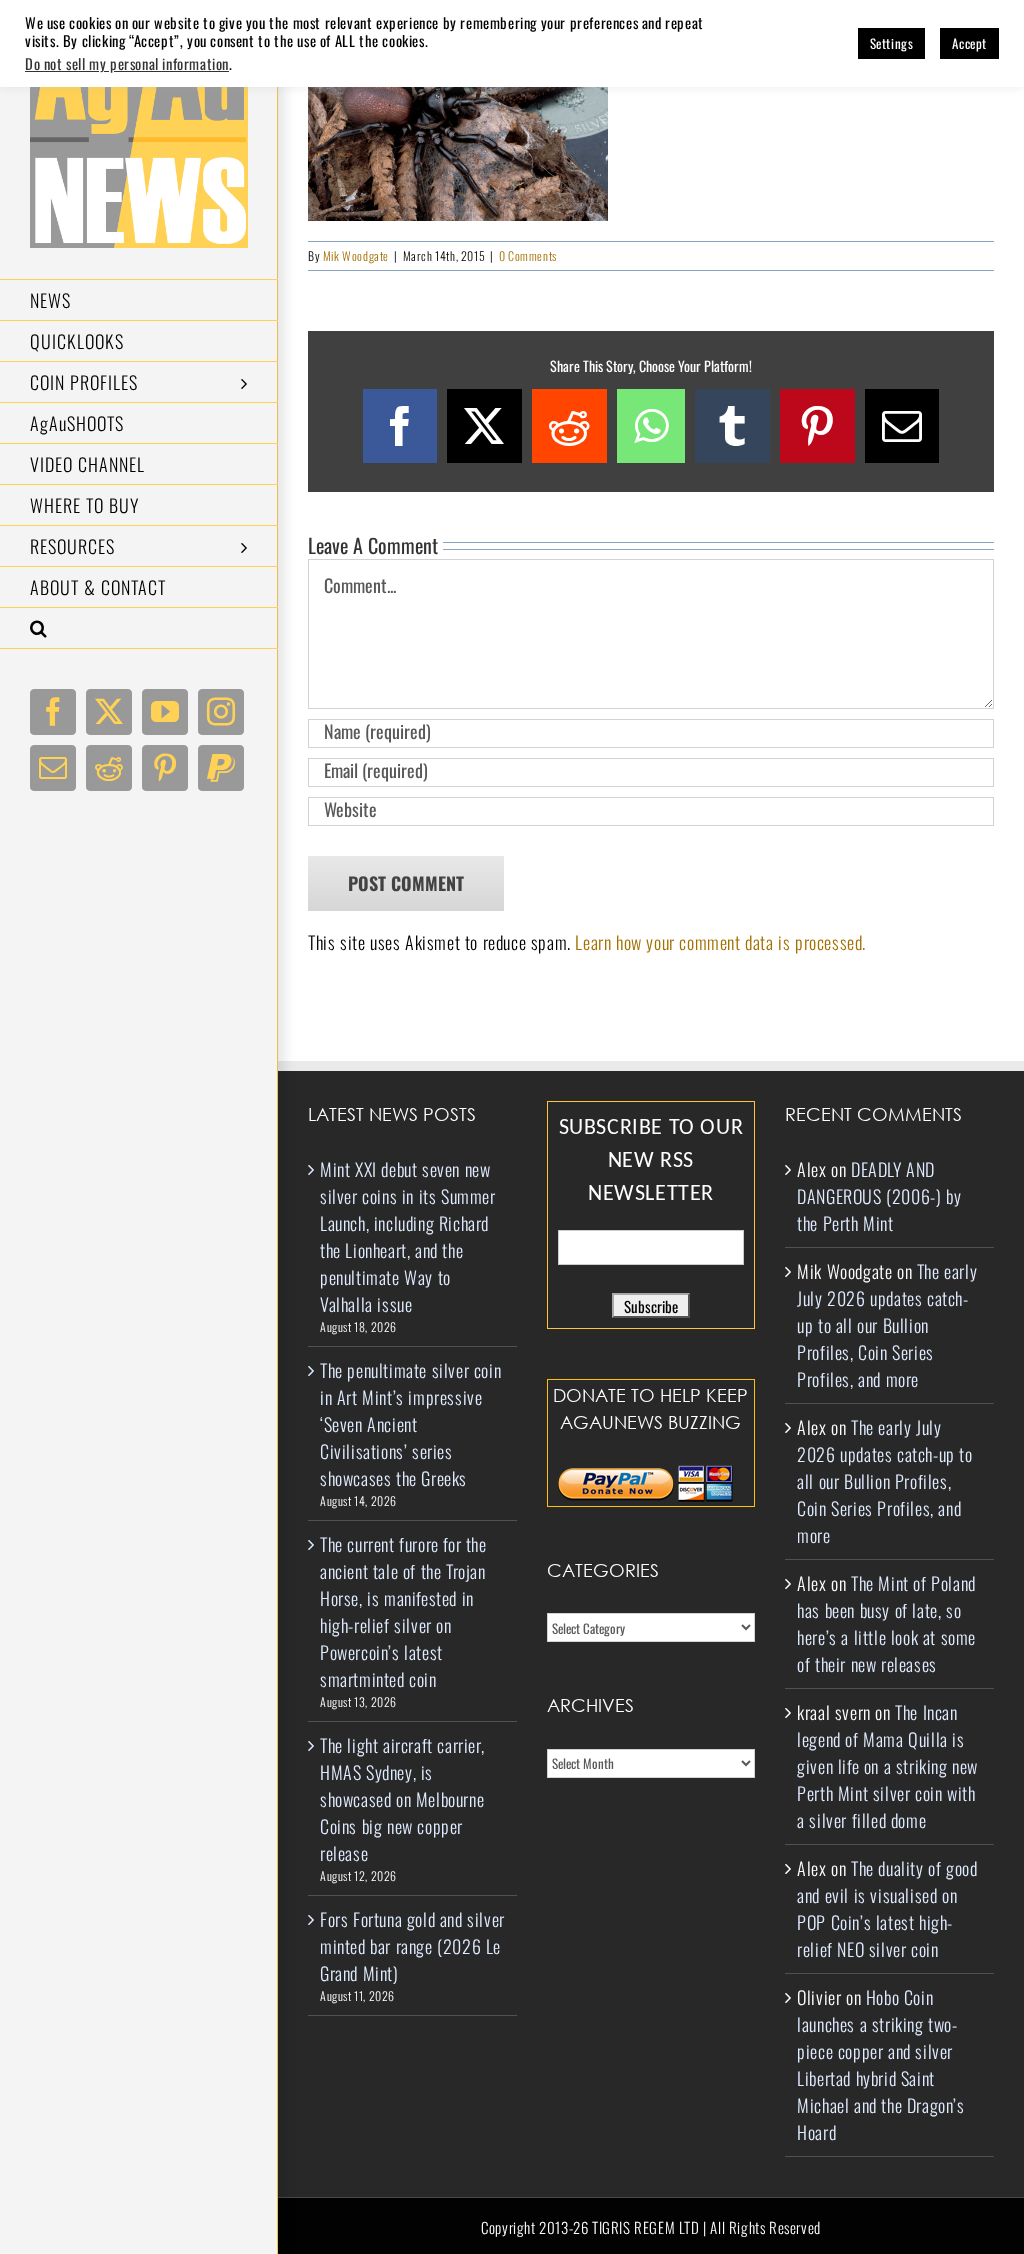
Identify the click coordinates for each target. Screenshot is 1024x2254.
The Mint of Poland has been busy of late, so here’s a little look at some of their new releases (886, 1623)
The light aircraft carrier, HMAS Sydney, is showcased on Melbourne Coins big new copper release (402, 1799)
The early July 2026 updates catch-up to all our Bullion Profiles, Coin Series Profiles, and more (887, 1325)
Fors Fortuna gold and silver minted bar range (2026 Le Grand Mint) (412, 1946)
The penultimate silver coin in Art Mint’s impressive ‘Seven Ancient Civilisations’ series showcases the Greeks (410, 1424)
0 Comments (528, 255)
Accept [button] (969, 43)
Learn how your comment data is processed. (720, 942)
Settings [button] (892, 43)
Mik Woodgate (356, 255)
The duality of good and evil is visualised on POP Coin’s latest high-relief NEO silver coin (887, 1908)
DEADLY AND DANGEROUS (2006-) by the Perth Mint (879, 1196)
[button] (139, 628)
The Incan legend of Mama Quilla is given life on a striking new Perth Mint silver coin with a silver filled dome (887, 1766)
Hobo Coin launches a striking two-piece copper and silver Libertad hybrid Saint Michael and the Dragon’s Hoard (880, 2064)
